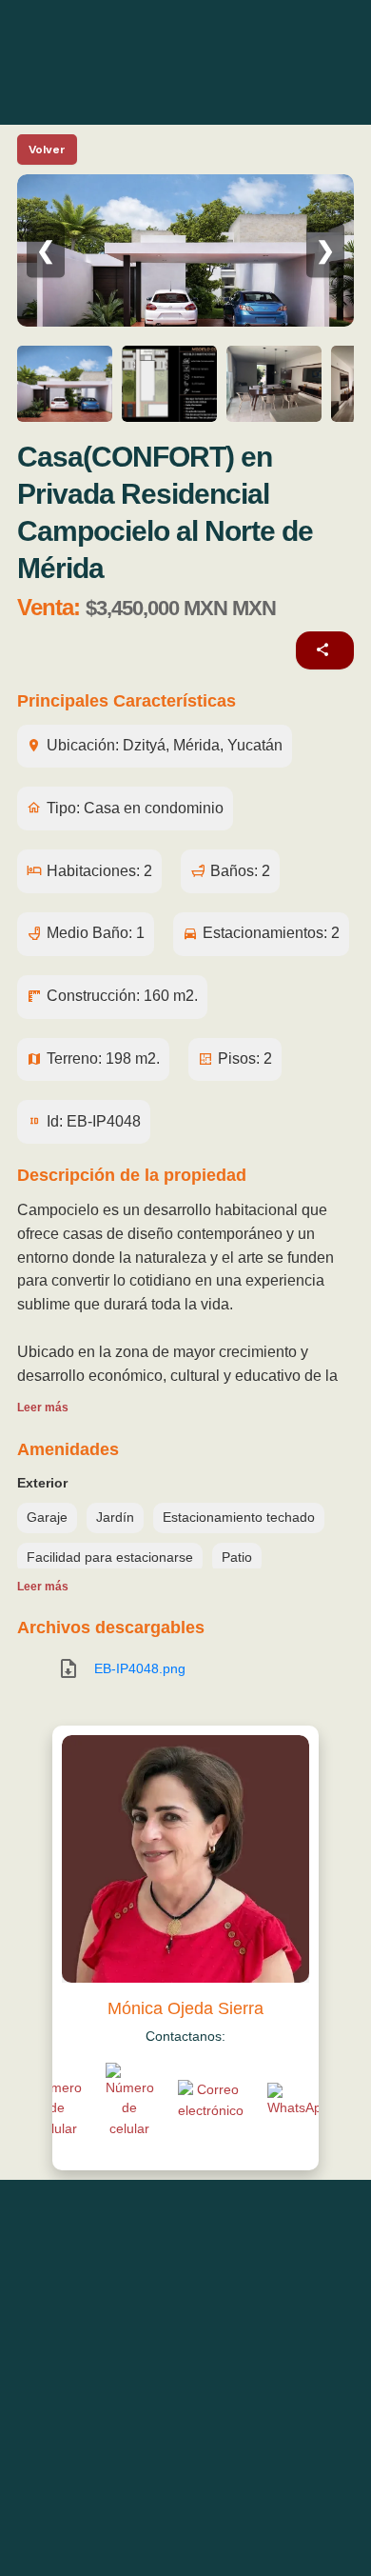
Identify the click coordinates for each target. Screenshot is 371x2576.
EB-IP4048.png (140, 1668)
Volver (47, 150)
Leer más (43, 1408)
